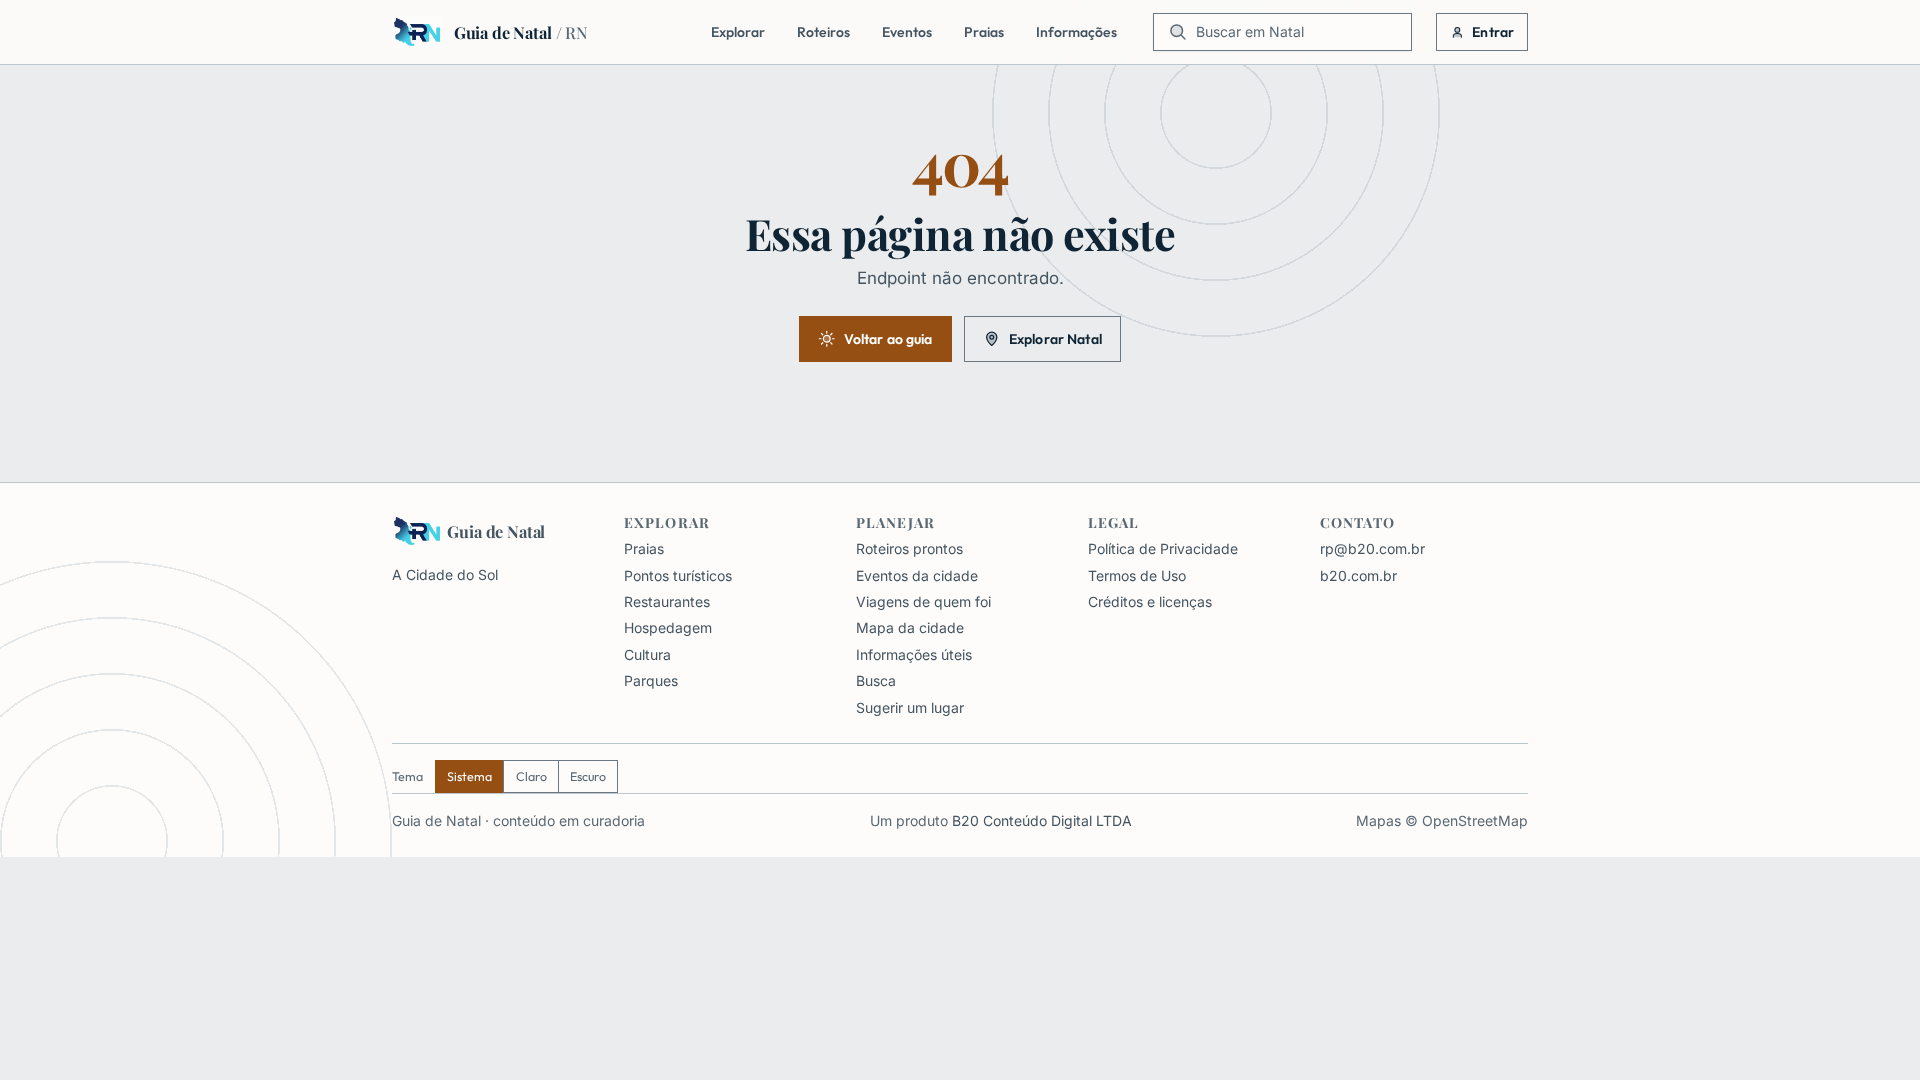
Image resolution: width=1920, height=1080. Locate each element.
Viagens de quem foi (923, 601)
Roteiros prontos (909, 548)
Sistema (469, 776)
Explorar (738, 32)
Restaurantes (667, 601)
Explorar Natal (1055, 339)
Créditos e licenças (1150, 601)
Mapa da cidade (910, 627)
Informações (1076, 32)
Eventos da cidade (917, 575)
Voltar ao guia (888, 339)
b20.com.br (1358, 575)
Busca (876, 680)
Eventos (907, 32)
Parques (651, 680)
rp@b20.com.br (1372, 548)
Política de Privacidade (1163, 548)
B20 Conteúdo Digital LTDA (1042, 820)
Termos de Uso (1137, 575)
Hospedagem (668, 627)
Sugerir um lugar (910, 707)
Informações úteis (914, 654)
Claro (531, 776)
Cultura (647, 654)
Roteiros (823, 32)
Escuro (588, 776)
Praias (984, 32)
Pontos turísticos (678, 575)
